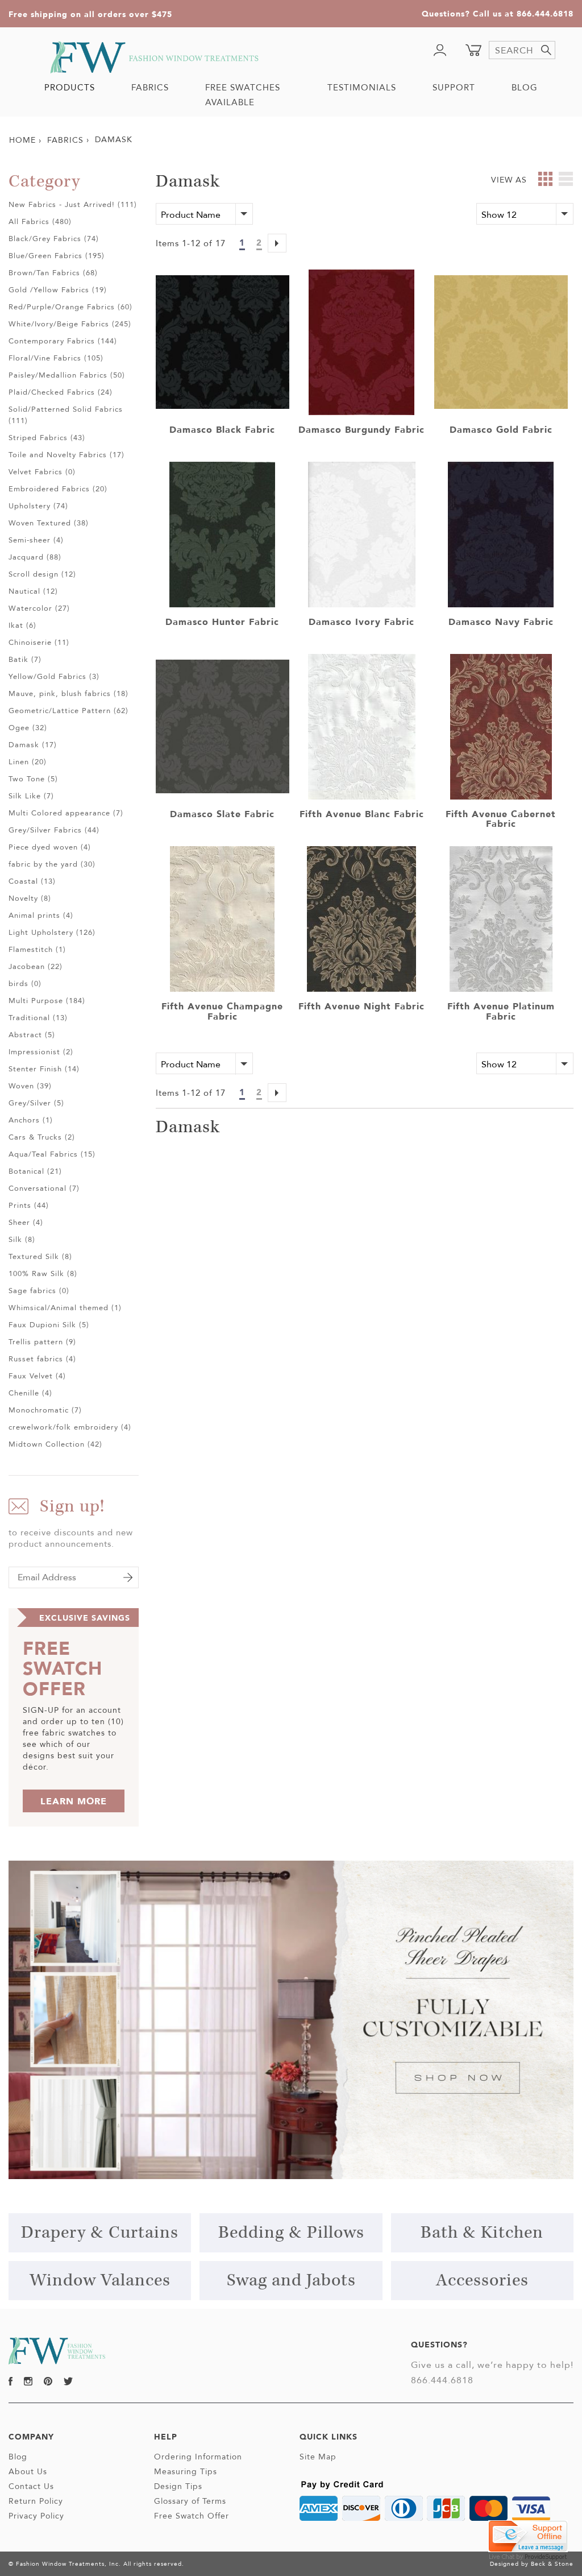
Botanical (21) (35, 1171)
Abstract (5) (32, 1034)
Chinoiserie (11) (39, 642)
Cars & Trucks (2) (42, 1137)
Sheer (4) (26, 1222)
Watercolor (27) (39, 608)
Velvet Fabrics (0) (42, 471)
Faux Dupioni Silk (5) (49, 1324)
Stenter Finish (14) (44, 1068)
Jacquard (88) (35, 557)
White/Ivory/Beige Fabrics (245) (70, 324)
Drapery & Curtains (100, 2233)
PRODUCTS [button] (70, 87)
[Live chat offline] (528, 2535)
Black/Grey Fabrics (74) (54, 238)
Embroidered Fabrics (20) (58, 488)
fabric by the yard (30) (52, 864)
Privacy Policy (36, 2516)
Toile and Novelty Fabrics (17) (66, 454)
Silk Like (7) (31, 796)
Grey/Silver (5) (36, 1103)
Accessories (482, 2281)
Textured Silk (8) (40, 1256)
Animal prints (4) (41, 915)
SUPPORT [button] (454, 87)
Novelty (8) (30, 898)
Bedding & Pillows (291, 2233)
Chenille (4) (30, 1393)
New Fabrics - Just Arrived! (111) (73, 204)
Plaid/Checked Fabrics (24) (61, 392)
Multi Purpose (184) (47, 1000)
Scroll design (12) (42, 574)
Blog (18, 2457)
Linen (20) (28, 761)
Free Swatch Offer (192, 2516)
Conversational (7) (44, 1188)
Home (22, 140)
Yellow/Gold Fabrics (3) (54, 676)
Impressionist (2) (41, 1051)
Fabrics (65, 140)
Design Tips (178, 2486)
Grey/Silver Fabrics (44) (54, 830)
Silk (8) (22, 1239)
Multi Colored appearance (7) (66, 813)
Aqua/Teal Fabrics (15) (52, 1154)
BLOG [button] (525, 87)
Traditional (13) (38, 1017)
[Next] (277, 245)
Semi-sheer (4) (36, 540)
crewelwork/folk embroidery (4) (70, 1427)
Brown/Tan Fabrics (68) (53, 272)
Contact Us (31, 2486)
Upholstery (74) (38, 506)
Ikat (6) (22, 625)
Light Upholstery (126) (52, 932)
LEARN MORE (74, 1801)
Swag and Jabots (291, 2281)
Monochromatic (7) (45, 1410)
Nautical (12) (33, 591)
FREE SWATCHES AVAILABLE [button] (243, 95)
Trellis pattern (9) (42, 1341)
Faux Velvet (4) (37, 1376)
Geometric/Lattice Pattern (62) (68, 710)
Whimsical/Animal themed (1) (65, 1307)
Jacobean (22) (36, 966)
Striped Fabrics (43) (47, 437)
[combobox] (522, 50)
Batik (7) (25, 659)
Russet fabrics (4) (42, 1359)
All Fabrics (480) (40, 221)
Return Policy (36, 2501)
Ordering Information (198, 2457)
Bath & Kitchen (482, 2233)
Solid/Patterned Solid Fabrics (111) (66, 415)
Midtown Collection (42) (55, 1444)
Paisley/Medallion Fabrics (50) (67, 375)
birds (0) (25, 983)
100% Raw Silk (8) (43, 1273)
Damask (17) (33, 744)
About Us (28, 2471)
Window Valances (100, 2281)
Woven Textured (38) (49, 523)
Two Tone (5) (33, 778)
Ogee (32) (28, 727)
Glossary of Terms (190, 2501)
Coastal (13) (32, 881)
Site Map (318, 2457)
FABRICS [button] (150, 87)
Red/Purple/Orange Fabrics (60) (70, 307)
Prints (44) (29, 1205)
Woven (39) (30, 1086)
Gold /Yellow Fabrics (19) (58, 289)
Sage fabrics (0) (39, 1290)
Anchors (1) (31, 1120)
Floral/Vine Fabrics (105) (56, 358)
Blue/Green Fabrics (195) (57, 255)
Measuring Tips (186, 2471)
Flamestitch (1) (37, 949)
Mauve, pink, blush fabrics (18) (68, 693)
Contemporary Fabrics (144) (63, 341)
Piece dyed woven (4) (50, 847)
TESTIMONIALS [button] (362, 87)
